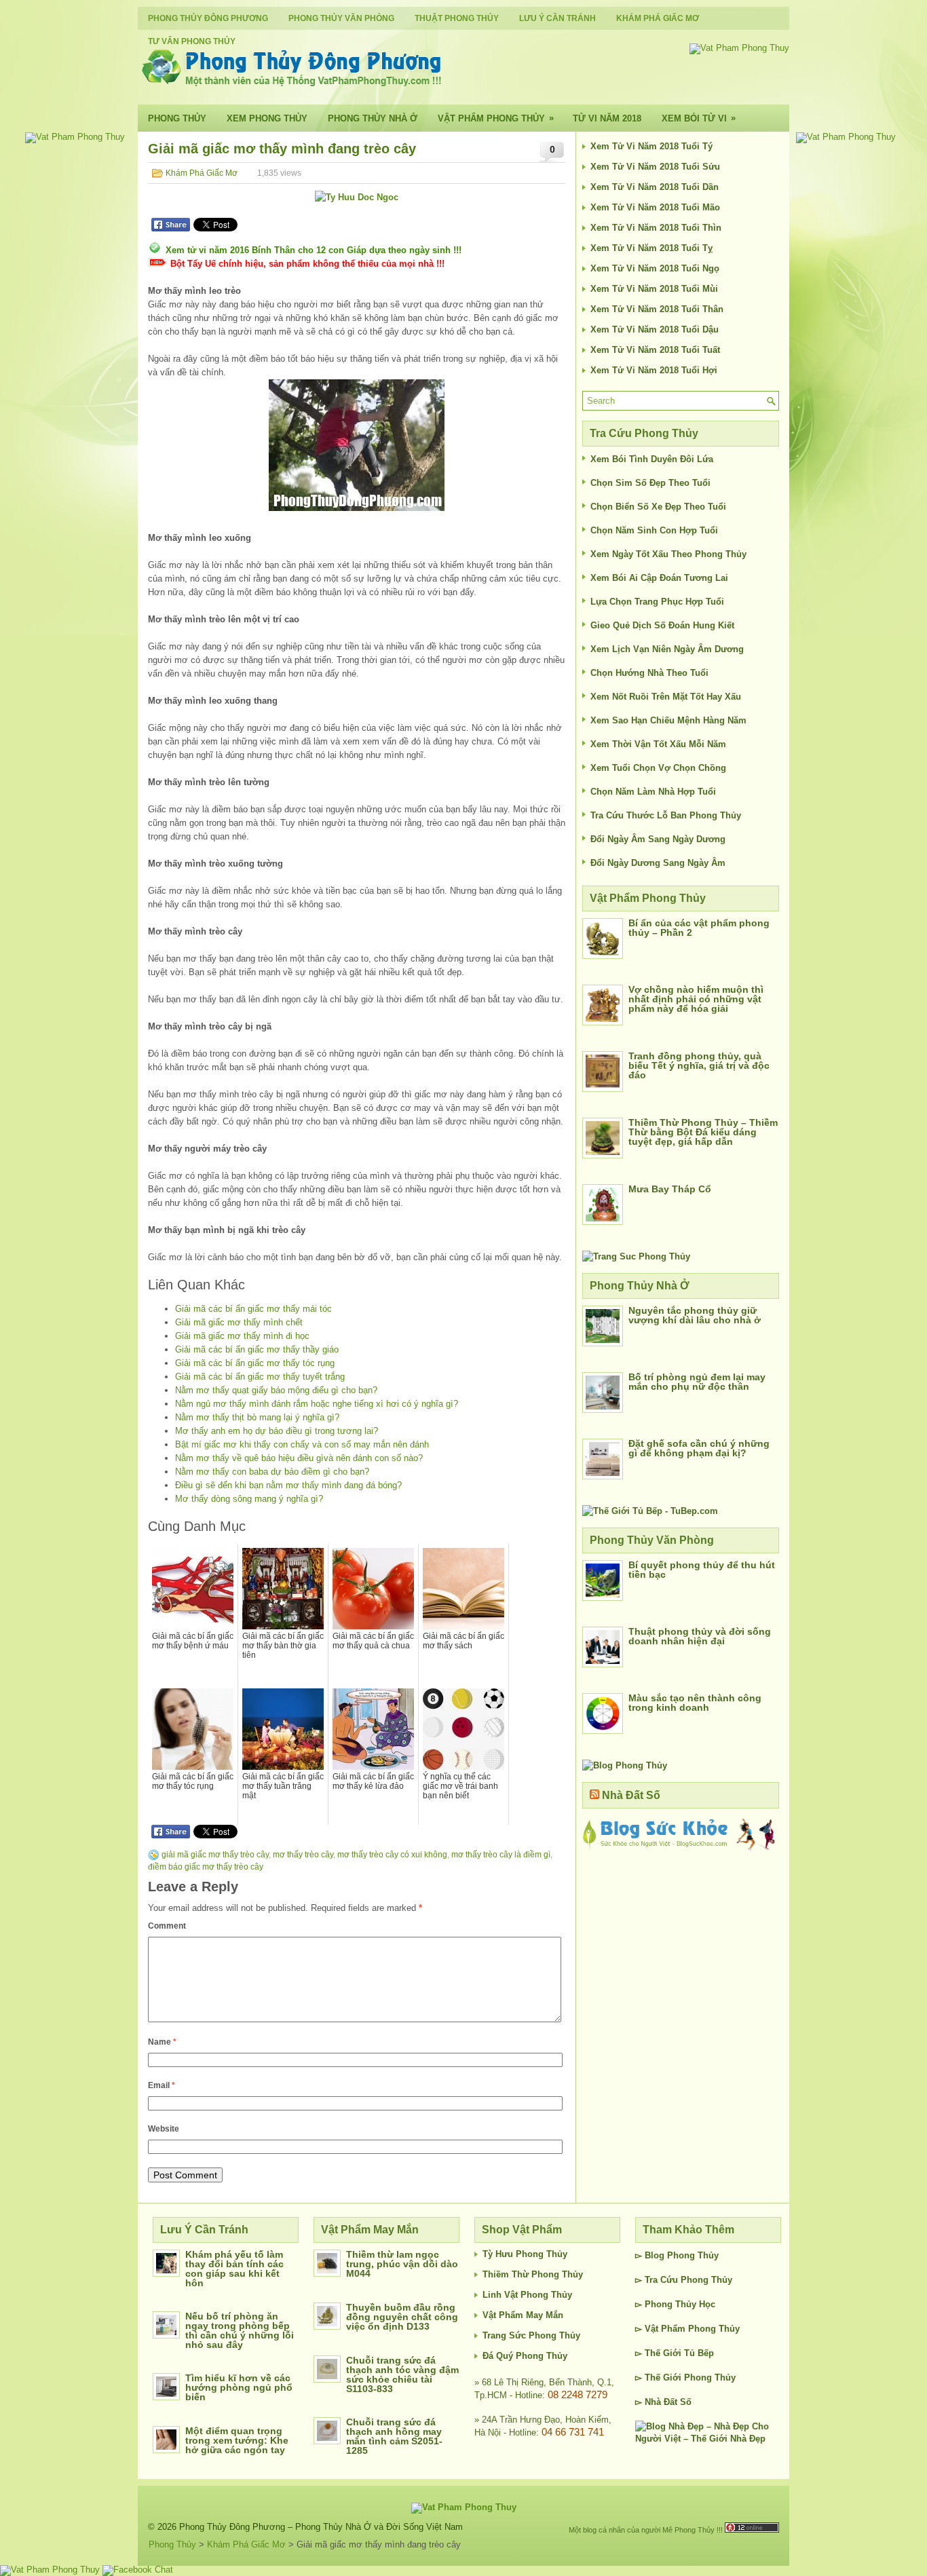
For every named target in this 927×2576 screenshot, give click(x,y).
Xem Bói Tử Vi (699, 118)
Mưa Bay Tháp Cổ (670, 1189)
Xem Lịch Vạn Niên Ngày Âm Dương (667, 649)
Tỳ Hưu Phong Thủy (525, 2254)
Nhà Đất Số (631, 1795)
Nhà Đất (661, 2402)
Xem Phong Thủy (267, 118)
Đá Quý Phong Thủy (525, 2356)
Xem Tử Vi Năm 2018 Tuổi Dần (655, 187)
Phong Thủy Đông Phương (208, 18)
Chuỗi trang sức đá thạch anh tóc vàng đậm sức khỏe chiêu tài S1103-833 (402, 2374)
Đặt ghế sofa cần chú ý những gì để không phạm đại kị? (699, 1448)
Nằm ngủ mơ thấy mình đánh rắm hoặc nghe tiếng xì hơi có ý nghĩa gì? (317, 1404)
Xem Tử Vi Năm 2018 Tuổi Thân (657, 309)
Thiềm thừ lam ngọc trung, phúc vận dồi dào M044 (402, 2264)
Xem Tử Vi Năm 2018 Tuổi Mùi (654, 289)
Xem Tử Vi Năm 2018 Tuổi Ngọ (655, 268)
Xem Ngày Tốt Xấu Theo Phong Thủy (668, 554)
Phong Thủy (177, 118)
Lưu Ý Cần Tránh (557, 18)
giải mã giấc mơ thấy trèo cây (215, 1855)
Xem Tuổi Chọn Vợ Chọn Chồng (658, 768)
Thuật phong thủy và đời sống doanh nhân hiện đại (700, 1636)
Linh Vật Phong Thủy (527, 2295)
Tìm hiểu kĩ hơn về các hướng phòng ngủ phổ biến (239, 2387)
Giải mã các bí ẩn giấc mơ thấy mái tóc (253, 1309)
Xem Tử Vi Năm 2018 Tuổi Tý (651, 146)
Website (164, 2129)
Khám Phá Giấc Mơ (658, 18)
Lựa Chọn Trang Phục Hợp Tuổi (657, 602)
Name (162, 2042)
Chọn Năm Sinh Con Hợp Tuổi (654, 530)
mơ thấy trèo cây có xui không (392, 1855)
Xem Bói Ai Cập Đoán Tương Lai (659, 578)
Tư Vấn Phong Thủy (192, 41)
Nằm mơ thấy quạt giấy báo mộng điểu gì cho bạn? (276, 1390)
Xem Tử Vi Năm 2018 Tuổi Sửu (655, 167)
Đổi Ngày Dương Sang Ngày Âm (658, 863)
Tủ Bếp (699, 2353)
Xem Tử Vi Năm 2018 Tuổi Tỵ (651, 248)
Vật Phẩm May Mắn (523, 2315)
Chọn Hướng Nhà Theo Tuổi (649, 673)
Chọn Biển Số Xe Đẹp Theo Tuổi (658, 507)
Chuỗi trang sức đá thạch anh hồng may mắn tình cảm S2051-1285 (394, 2436)
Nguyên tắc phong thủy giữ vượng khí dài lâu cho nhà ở (695, 1315)
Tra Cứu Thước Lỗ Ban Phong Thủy (666, 815)
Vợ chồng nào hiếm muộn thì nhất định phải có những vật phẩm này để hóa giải (696, 999)
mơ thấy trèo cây (303, 1855)
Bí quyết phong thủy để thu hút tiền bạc (702, 1570)
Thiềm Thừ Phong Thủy (533, 2274)
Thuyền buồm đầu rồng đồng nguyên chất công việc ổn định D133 (402, 2317)
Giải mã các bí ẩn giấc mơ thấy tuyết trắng (260, 1377)
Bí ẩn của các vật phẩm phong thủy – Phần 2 (699, 928)
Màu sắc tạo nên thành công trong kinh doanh (695, 1703)
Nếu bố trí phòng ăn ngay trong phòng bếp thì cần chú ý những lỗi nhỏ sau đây (240, 2330)
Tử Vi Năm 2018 (607, 118)
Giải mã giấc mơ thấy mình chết (239, 1322)
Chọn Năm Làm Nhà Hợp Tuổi (653, 792)
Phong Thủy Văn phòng (341, 18)
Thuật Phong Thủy (457, 18)
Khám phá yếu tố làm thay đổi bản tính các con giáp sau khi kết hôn (234, 2269)
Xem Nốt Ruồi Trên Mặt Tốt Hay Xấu (666, 697)
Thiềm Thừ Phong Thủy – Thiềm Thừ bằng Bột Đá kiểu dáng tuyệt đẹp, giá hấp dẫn (703, 1132)
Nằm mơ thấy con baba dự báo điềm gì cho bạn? (272, 1472)
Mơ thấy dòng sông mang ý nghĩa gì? (249, 1499)
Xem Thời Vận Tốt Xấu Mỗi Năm (658, 744)
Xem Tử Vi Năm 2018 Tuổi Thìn (656, 228)
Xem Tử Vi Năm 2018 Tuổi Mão (655, 207)
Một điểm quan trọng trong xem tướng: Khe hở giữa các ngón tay (237, 2440)
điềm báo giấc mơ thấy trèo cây (206, 1867)
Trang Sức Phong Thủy (531, 2335)
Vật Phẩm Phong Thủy (496, 118)
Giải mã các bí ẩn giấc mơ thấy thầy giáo (257, 1349)
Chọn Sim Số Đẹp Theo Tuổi (650, 483)
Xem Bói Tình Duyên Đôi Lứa (652, 459)
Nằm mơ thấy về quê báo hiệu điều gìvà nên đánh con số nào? (299, 1458)
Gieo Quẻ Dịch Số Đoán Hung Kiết (662, 625)
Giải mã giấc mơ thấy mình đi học (242, 1336)
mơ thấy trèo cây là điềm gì (501, 1855)
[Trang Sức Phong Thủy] (636, 1256)
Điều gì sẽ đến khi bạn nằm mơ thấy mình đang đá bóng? (288, 1485)
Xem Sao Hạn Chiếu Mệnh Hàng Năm (668, 720)
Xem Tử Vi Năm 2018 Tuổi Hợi (654, 370)
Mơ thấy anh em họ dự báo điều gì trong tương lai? (277, 1431)
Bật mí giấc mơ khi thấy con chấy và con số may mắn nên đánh (302, 1444)
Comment (167, 1926)
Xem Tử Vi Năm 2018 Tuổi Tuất (655, 350)
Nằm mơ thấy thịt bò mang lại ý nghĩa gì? (257, 1417)
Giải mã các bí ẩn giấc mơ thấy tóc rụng (255, 1363)
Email (162, 2085)
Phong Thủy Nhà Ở (373, 118)
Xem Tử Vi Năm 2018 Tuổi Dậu (655, 329)
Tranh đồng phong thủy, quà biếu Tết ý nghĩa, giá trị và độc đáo (699, 1065)
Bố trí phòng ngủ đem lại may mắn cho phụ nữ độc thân (697, 1382)
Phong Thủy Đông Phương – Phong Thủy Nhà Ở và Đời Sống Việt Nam (321, 2527)
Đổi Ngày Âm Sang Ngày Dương (658, 839)
